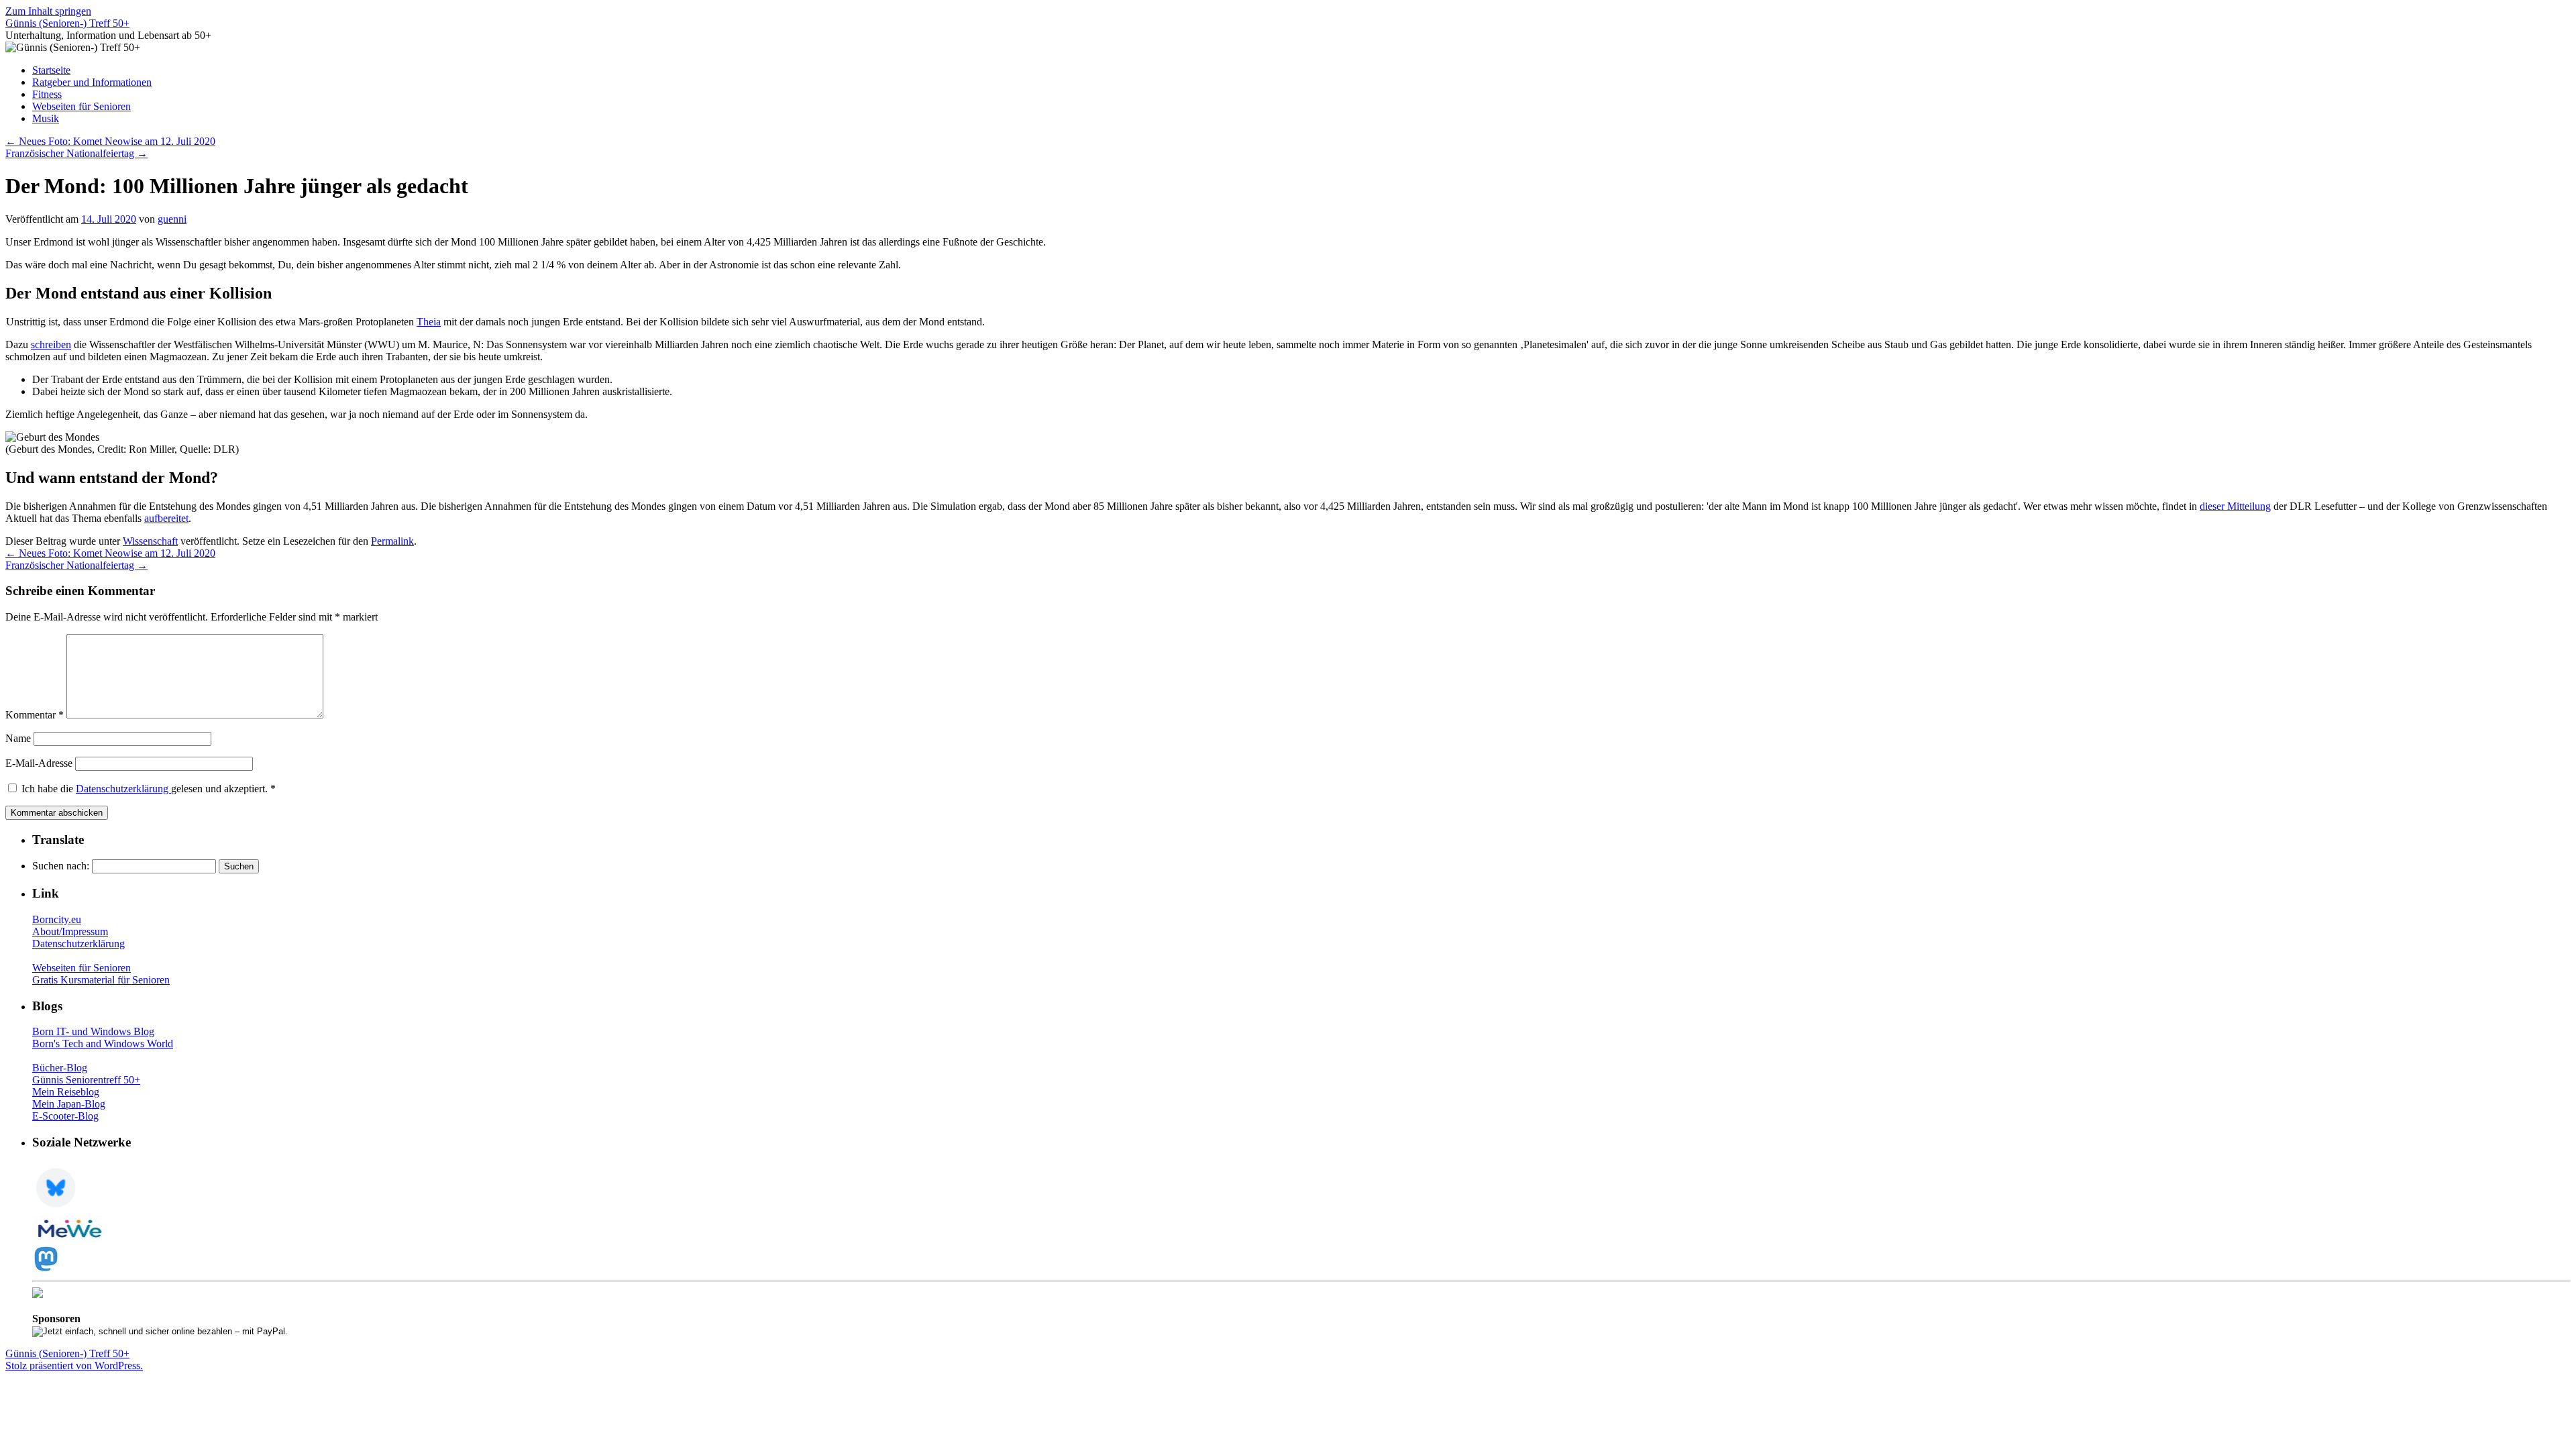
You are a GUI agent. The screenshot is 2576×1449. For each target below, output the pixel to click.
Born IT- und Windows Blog (93, 1031)
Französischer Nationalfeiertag (76, 153)
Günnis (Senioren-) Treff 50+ (67, 23)
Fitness (47, 94)
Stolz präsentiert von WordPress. (74, 1365)
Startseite (51, 70)
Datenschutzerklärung (123, 789)
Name (18, 738)
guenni (172, 219)
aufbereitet (166, 518)
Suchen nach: (61, 866)
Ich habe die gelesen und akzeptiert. (149, 789)
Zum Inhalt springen (48, 11)
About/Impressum (70, 931)
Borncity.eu (57, 919)
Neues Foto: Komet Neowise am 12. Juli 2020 (110, 141)
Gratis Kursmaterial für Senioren (101, 980)
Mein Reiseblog (66, 1092)
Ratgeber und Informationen (92, 82)
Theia (429, 322)
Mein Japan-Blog (69, 1104)
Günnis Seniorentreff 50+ (86, 1080)
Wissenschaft (150, 541)
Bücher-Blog (60, 1068)
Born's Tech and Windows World (103, 1043)
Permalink (392, 541)
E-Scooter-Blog (65, 1116)
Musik (46, 118)
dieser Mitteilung (2235, 506)
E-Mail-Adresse (39, 763)
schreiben (51, 344)
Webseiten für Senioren (82, 106)
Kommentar (35, 715)
